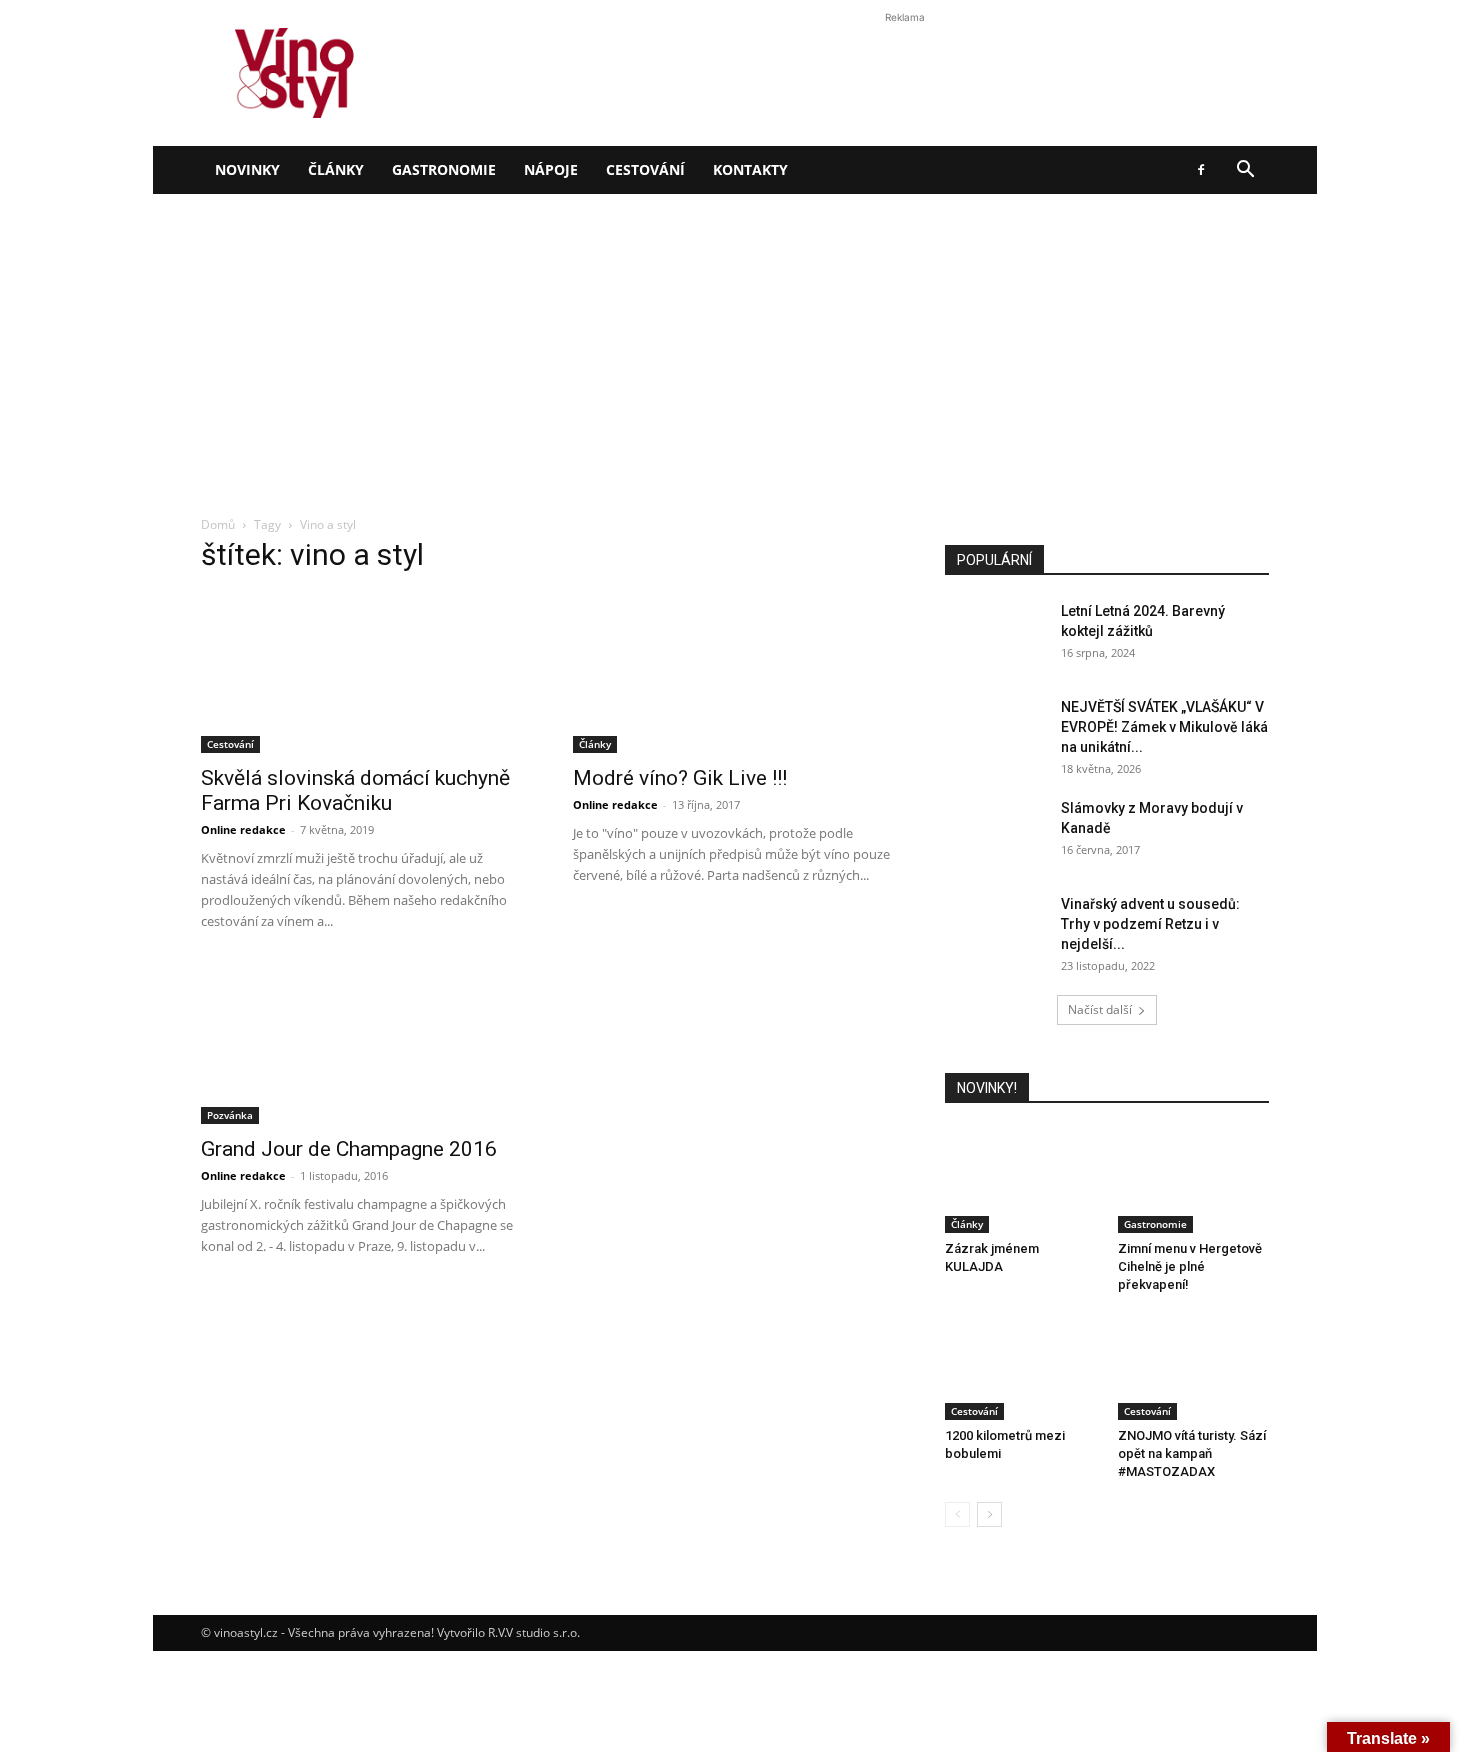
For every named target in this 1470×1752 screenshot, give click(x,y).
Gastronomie (444, 169)
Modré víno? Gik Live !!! (680, 778)
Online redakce (243, 829)
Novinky (247, 169)
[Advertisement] (735, 344)
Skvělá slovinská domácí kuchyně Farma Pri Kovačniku (355, 790)
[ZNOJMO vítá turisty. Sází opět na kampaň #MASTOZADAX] (1194, 1368)
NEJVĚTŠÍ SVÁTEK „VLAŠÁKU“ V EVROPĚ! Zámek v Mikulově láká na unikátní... (1164, 727)
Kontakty (750, 169)
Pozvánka (230, 1115)
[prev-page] (957, 1514)
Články (336, 169)
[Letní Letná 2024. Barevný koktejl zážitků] (995, 636)
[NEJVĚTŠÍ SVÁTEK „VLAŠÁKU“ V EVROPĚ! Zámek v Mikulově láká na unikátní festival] (995, 732)
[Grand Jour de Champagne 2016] (363, 1044)
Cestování (645, 169)
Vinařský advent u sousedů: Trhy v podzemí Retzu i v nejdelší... (1150, 924)
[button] (1245, 171)
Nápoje (551, 169)
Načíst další (1100, 1009)
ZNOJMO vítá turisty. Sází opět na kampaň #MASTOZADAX (1192, 1453)
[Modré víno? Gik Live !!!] (735, 673)
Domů (218, 524)
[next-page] (989, 1514)
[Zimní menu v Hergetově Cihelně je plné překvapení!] (1194, 1181)
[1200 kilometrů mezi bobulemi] (1021, 1368)
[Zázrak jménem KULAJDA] (1021, 1181)
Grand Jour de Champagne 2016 (349, 1149)
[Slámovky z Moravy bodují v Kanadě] (995, 833)
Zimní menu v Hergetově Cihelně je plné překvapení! (1190, 1266)
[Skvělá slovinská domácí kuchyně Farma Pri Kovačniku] (363, 673)
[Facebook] (1201, 170)
